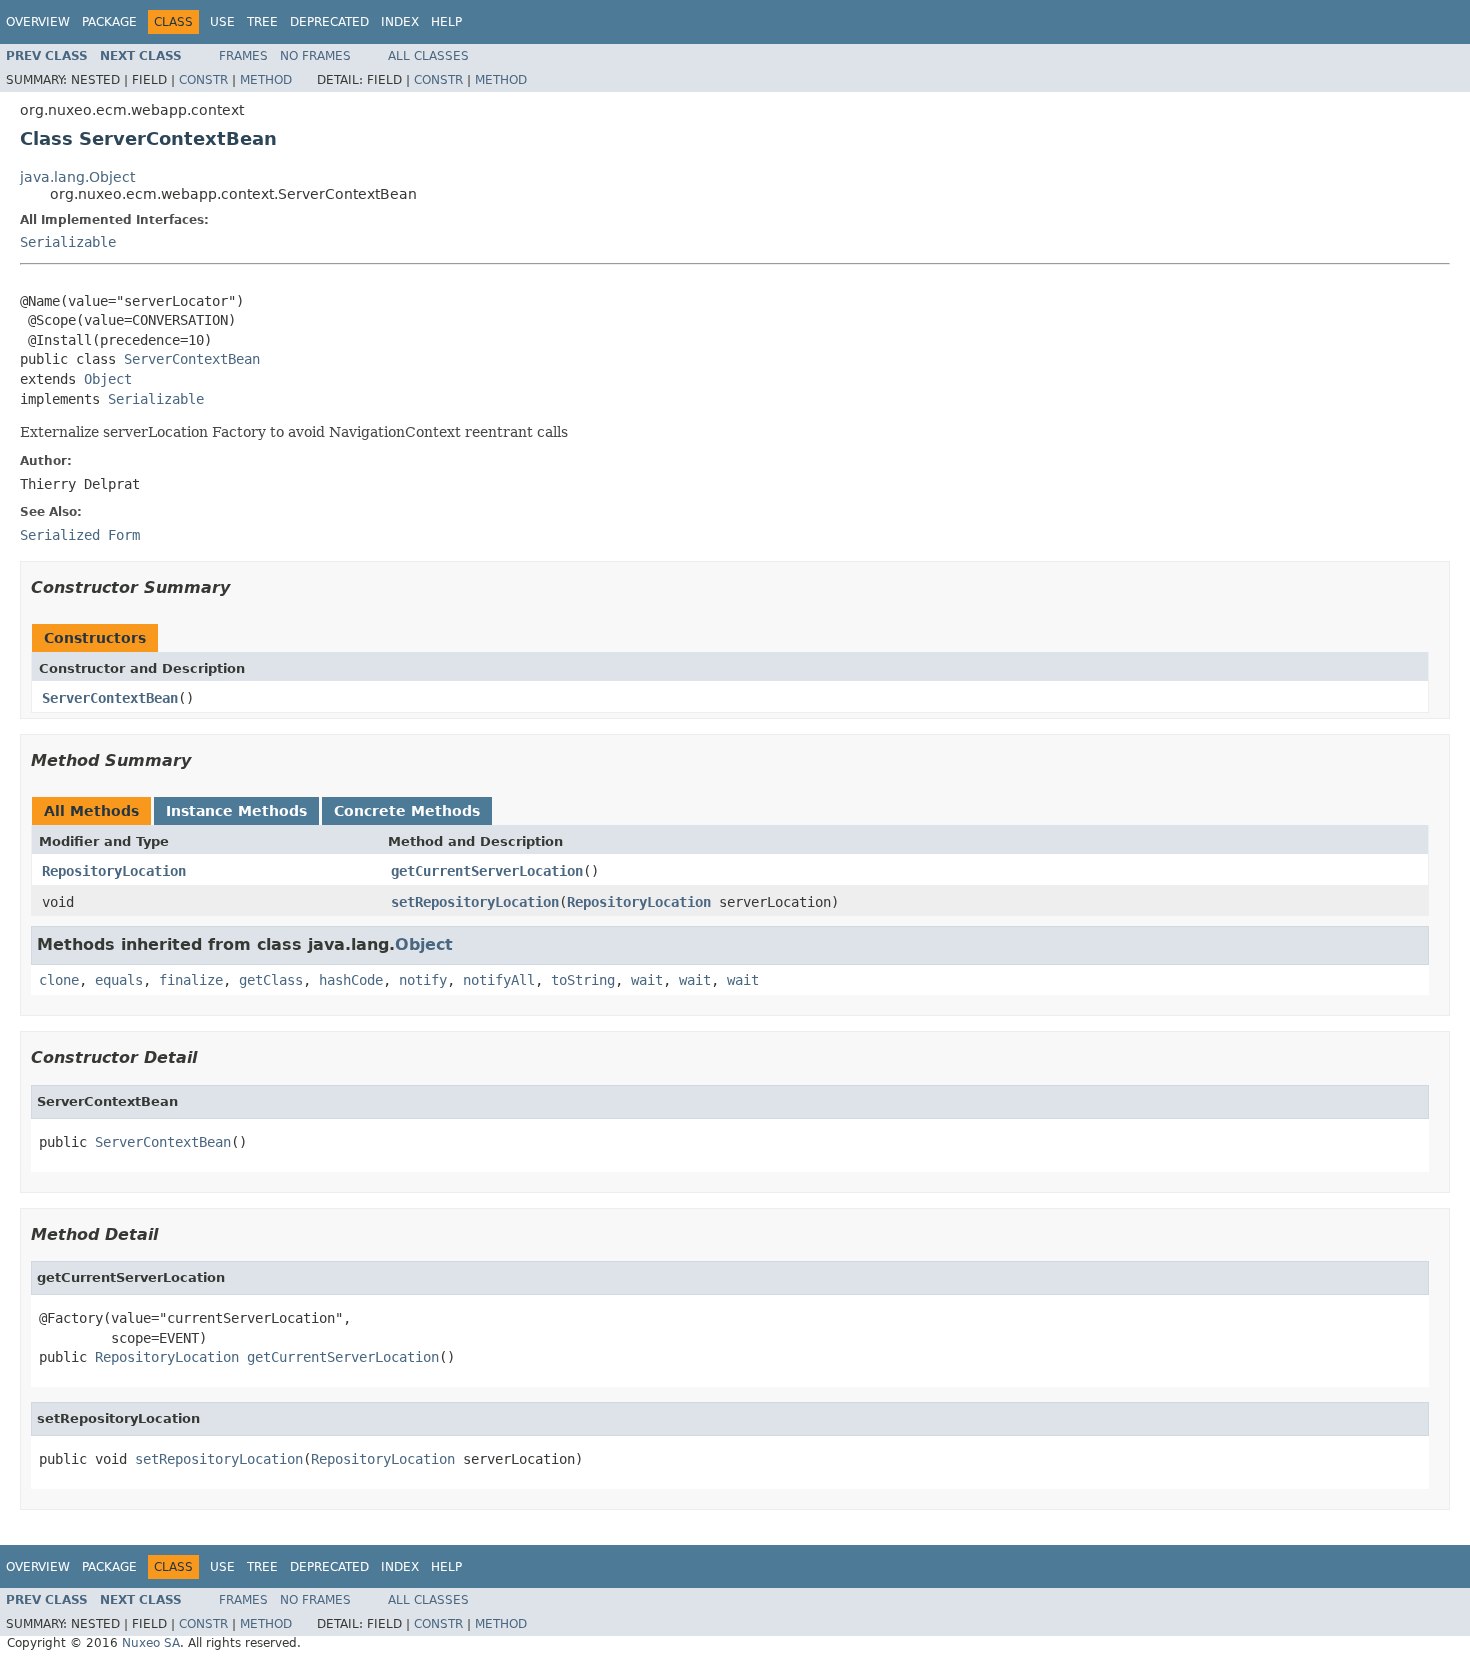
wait (647, 980)
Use (222, 22)
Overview (38, 22)
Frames (243, 56)
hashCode (351, 980)
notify (423, 980)
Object (108, 379)
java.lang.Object (77, 177)
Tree (262, 22)
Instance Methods (236, 811)
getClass (271, 980)
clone (59, 980)
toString (583, 980)
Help (446, 22)
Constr (203, 80)
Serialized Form (80, 535)
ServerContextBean (192, 359)
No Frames (315, 56)
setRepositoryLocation (475, 902)
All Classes (428, 56)
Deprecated (329, 22)
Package (109, 22)
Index (400, 22)
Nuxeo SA (151, 1643)
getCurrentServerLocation (487, 871)
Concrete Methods (407, 811)
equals (119, 980)
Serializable (68, 242)
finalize (191, 980)
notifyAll (499, 980)
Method (266, 80)
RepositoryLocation (114, 871)
